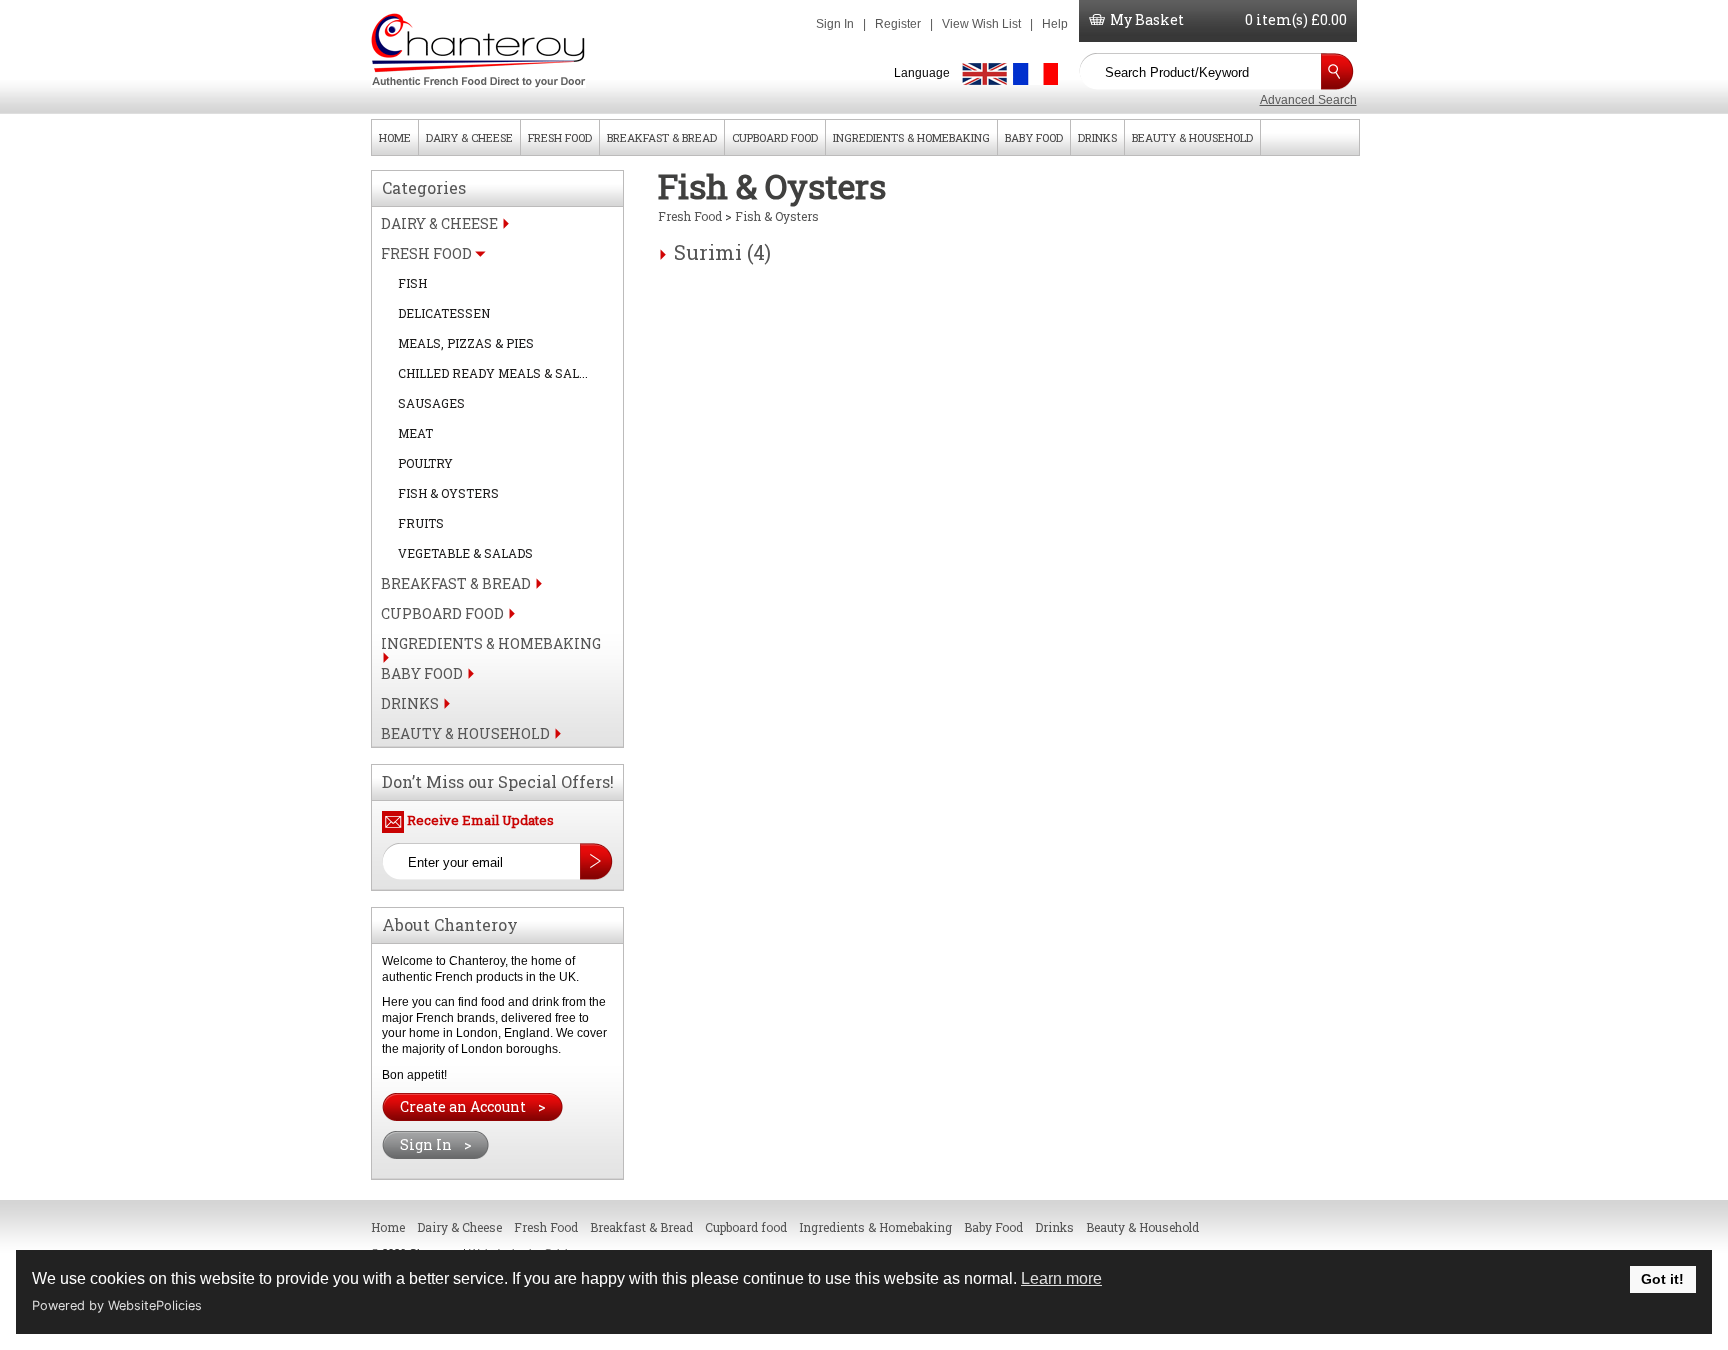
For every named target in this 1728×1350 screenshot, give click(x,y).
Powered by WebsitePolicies (117, 1305)
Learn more (1061, 1278)
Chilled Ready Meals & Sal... (493, 373)
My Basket (1147, 19)
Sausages (431, 403)
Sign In (835, 24)
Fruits (421, 523)
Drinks (1097, 137)
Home (395, 137)
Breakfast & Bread (662, 137)
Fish (412, 283)
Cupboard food (775, 137)
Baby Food (1034, 137)
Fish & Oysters (448, 493)
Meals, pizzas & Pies (466, 343)
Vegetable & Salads (465, 553)
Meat (415, 433)
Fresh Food (560, 137)
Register (898, 24)
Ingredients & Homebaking (911, 137)
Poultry (425, 463)
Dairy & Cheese (469, 137)
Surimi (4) (722, 252)
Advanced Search (1308, 100)
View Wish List (981, 24)
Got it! (1662, 1279)
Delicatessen (444, 313)
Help (1055, 24)
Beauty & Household (1192, 137)
